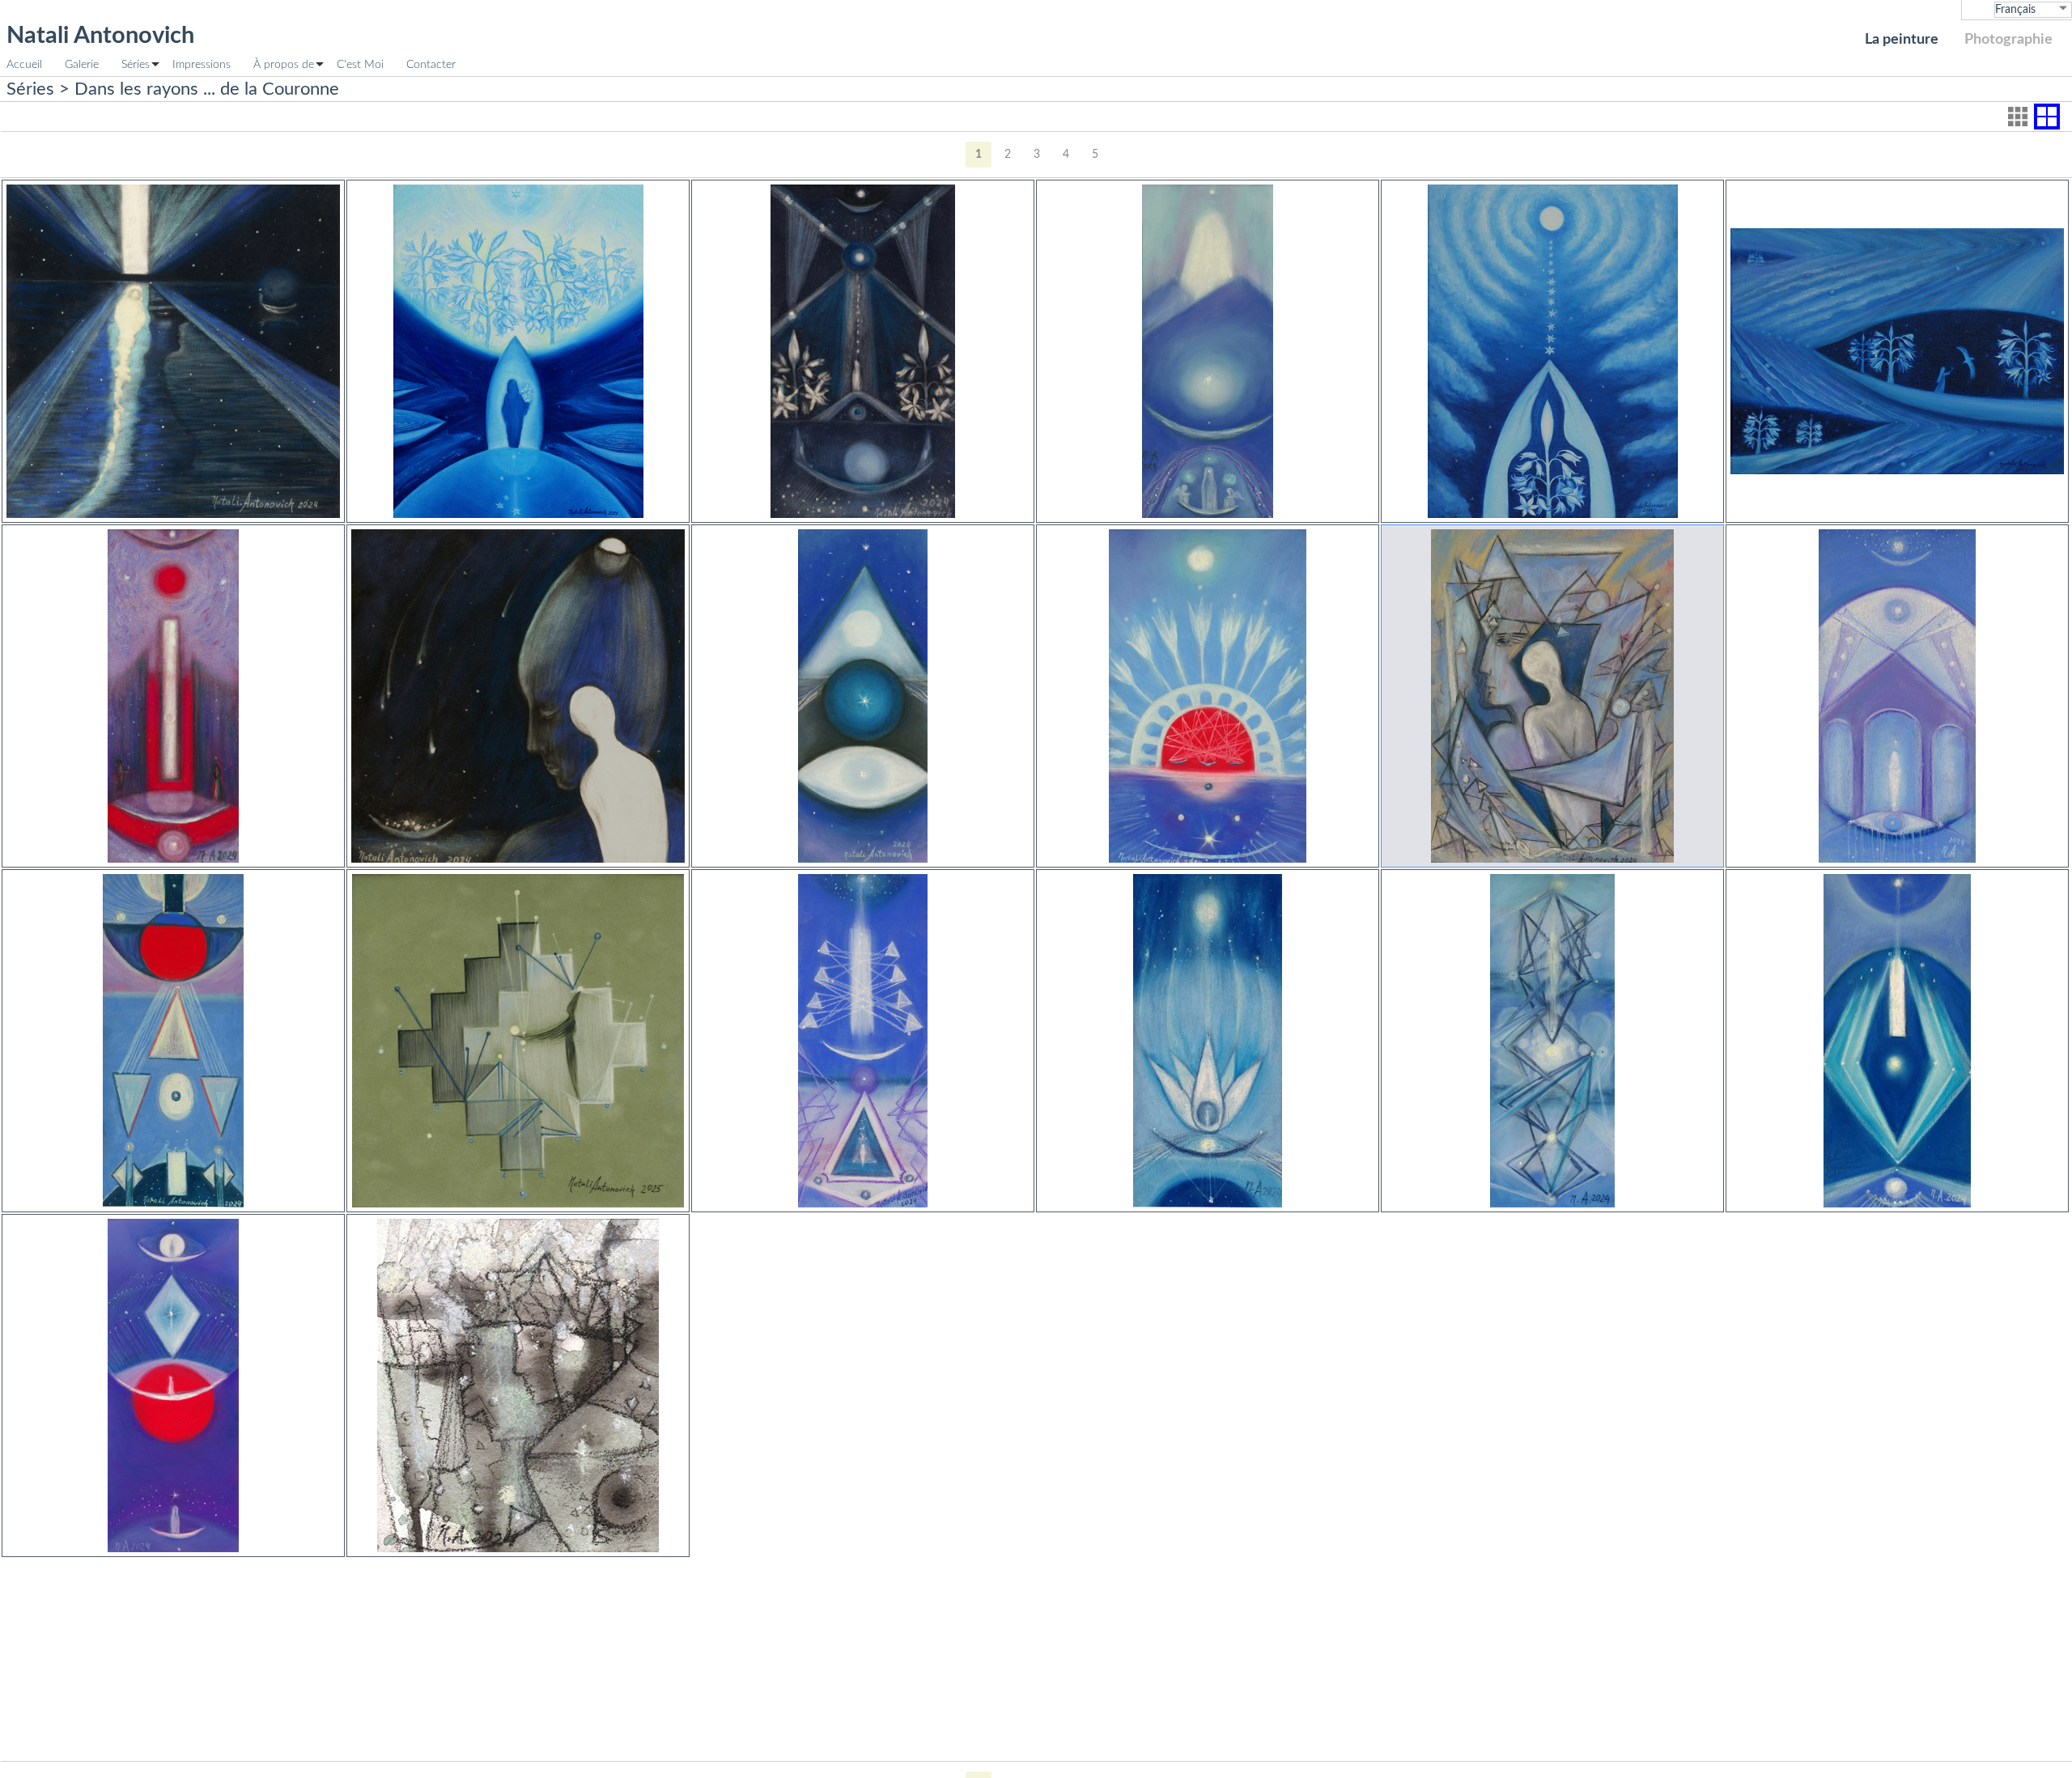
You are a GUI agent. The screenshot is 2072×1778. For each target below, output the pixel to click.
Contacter (431, 64)
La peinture (1902, 39)
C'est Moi (360, 64)
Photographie (2008, 39)
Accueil (24, 64)
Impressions (202, 64)
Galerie (82, 64)
